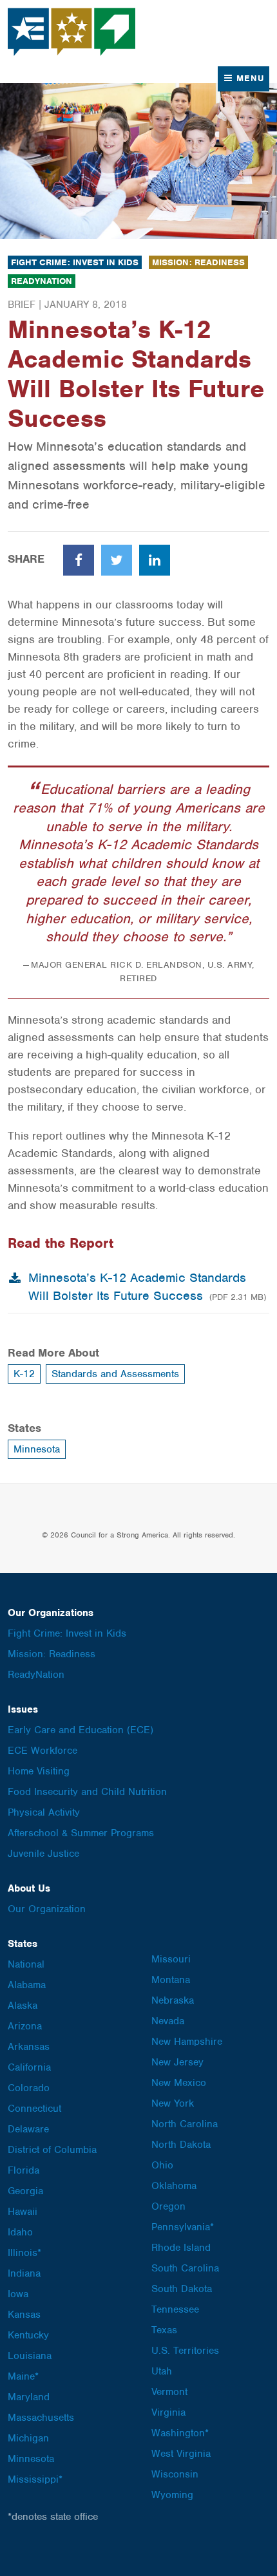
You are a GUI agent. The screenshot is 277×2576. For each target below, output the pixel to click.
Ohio (162, 2165)
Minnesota (37, 1449)
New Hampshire (187, 2042)
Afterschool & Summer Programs (81, 1833)
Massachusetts (41, 2418)
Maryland (29, 2397)
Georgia (25, 2191)
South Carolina (185, 2268)
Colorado (29, 2088)
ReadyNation (42, 281)
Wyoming (172, 2495)
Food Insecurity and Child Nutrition (87, 1792)
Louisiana (30, 2356)
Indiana (24, 2273)
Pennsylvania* (183, 2227)
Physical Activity (44, 1812)
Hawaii (23, 2212)
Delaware (28, 2129)
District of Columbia (52, 2150)
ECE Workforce (43, 1751)
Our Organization (47, 1909)
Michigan (28, 2438)
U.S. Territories (185, 2351)
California (29, 2067)
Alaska (23, 2006)
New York (173, 2103)
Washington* (180, 2433)
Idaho (20, 2232)
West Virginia (181, 2454)
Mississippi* (35, 2479)
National (26, 1964)
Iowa (18, 2294)
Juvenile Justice (43, 1854)
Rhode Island (181, 2248)
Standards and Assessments (115, 1374)
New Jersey (177, 2062)
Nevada (168, 2021)
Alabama (27, 1985)
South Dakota (182, 2289)
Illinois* (24, 2253)
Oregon (168, 2206)
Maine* (23, 2376)
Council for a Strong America (72, 32)
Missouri (171, 1959)
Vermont (169, 2392)
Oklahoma (174, 2186)
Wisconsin (175, 2474)
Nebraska (173, 2000)
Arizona (25, 2026)
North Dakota (181, 2145)
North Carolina (185, 2124)
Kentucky (28, 2335)
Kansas (24, 2315)
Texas (164, 2330)
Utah (162, 2371)
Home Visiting (39, 1771)
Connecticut (34, 2109)
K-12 (24, 1374)
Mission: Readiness (198, 262)
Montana (171, 1980)
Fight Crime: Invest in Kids (75, 262)
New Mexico (179, 2083)
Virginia (168, 2412)
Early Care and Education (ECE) (81, 1730)
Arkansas (29, 2047)
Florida (24, 2170)
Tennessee (175, 2309)
